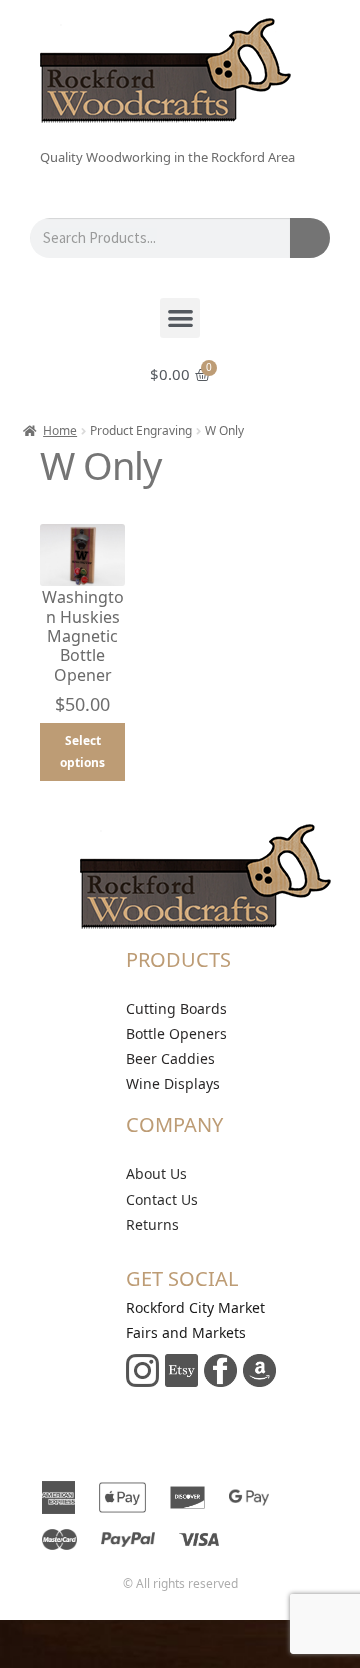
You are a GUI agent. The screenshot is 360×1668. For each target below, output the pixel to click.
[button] (180, 318)
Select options (82, 751)
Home (60, 430)
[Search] (310, 238)
